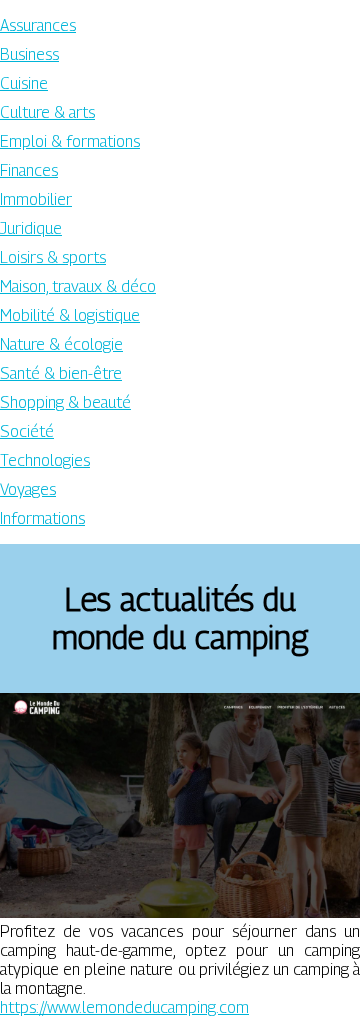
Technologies (45, 460)
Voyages (28, 489)
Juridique (31, 228)
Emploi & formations (70, 141)
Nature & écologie (61, 344)
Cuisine (24, 83)
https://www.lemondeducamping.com (124, 1007)
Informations (42, 518)
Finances (29, 170)
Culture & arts (47, 112)
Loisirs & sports (53, 257)
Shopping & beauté (65, 402)
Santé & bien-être (61, 373)
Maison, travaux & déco (78, 286)
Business (29, 54)
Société (27, 431)
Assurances (38, 25)
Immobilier (36, 199)
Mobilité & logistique (70, 315)
